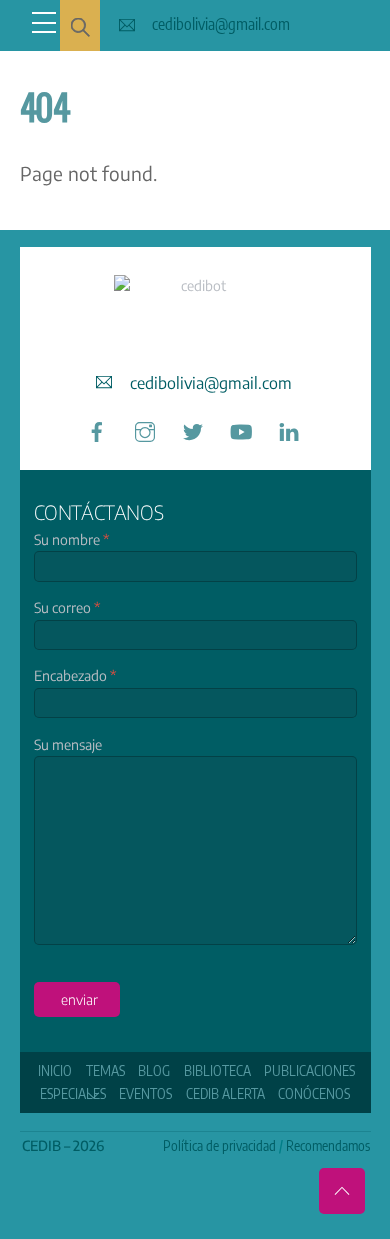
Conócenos (314, 1093)
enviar (79, 999)
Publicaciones (309, 1070)
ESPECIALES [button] (73, 1093)
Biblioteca (217, 1070)
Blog (154, 1070)
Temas (105, 1070)
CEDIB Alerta (225, 1093)
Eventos (145, 1093)
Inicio (55, 1070)
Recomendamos (328, 1145)
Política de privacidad (219, 1145)
